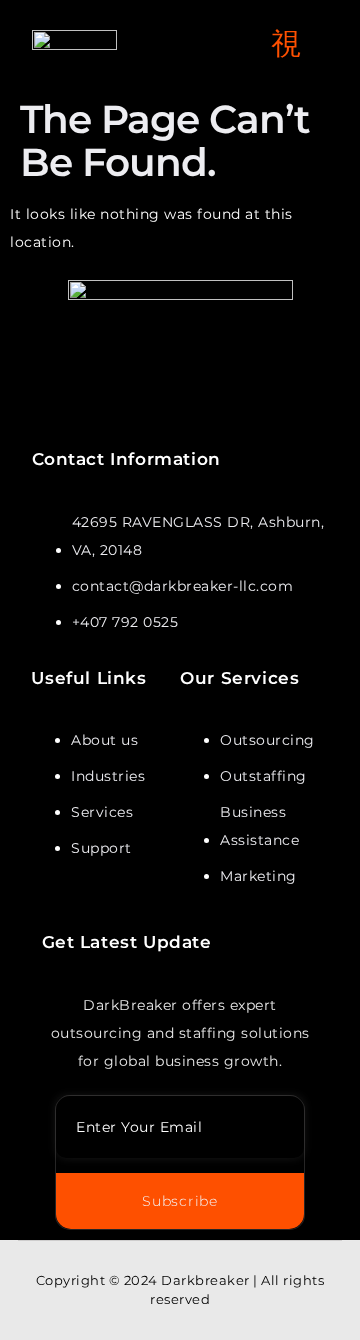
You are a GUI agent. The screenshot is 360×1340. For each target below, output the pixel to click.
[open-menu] (286, 44)
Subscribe (179, 1201)
